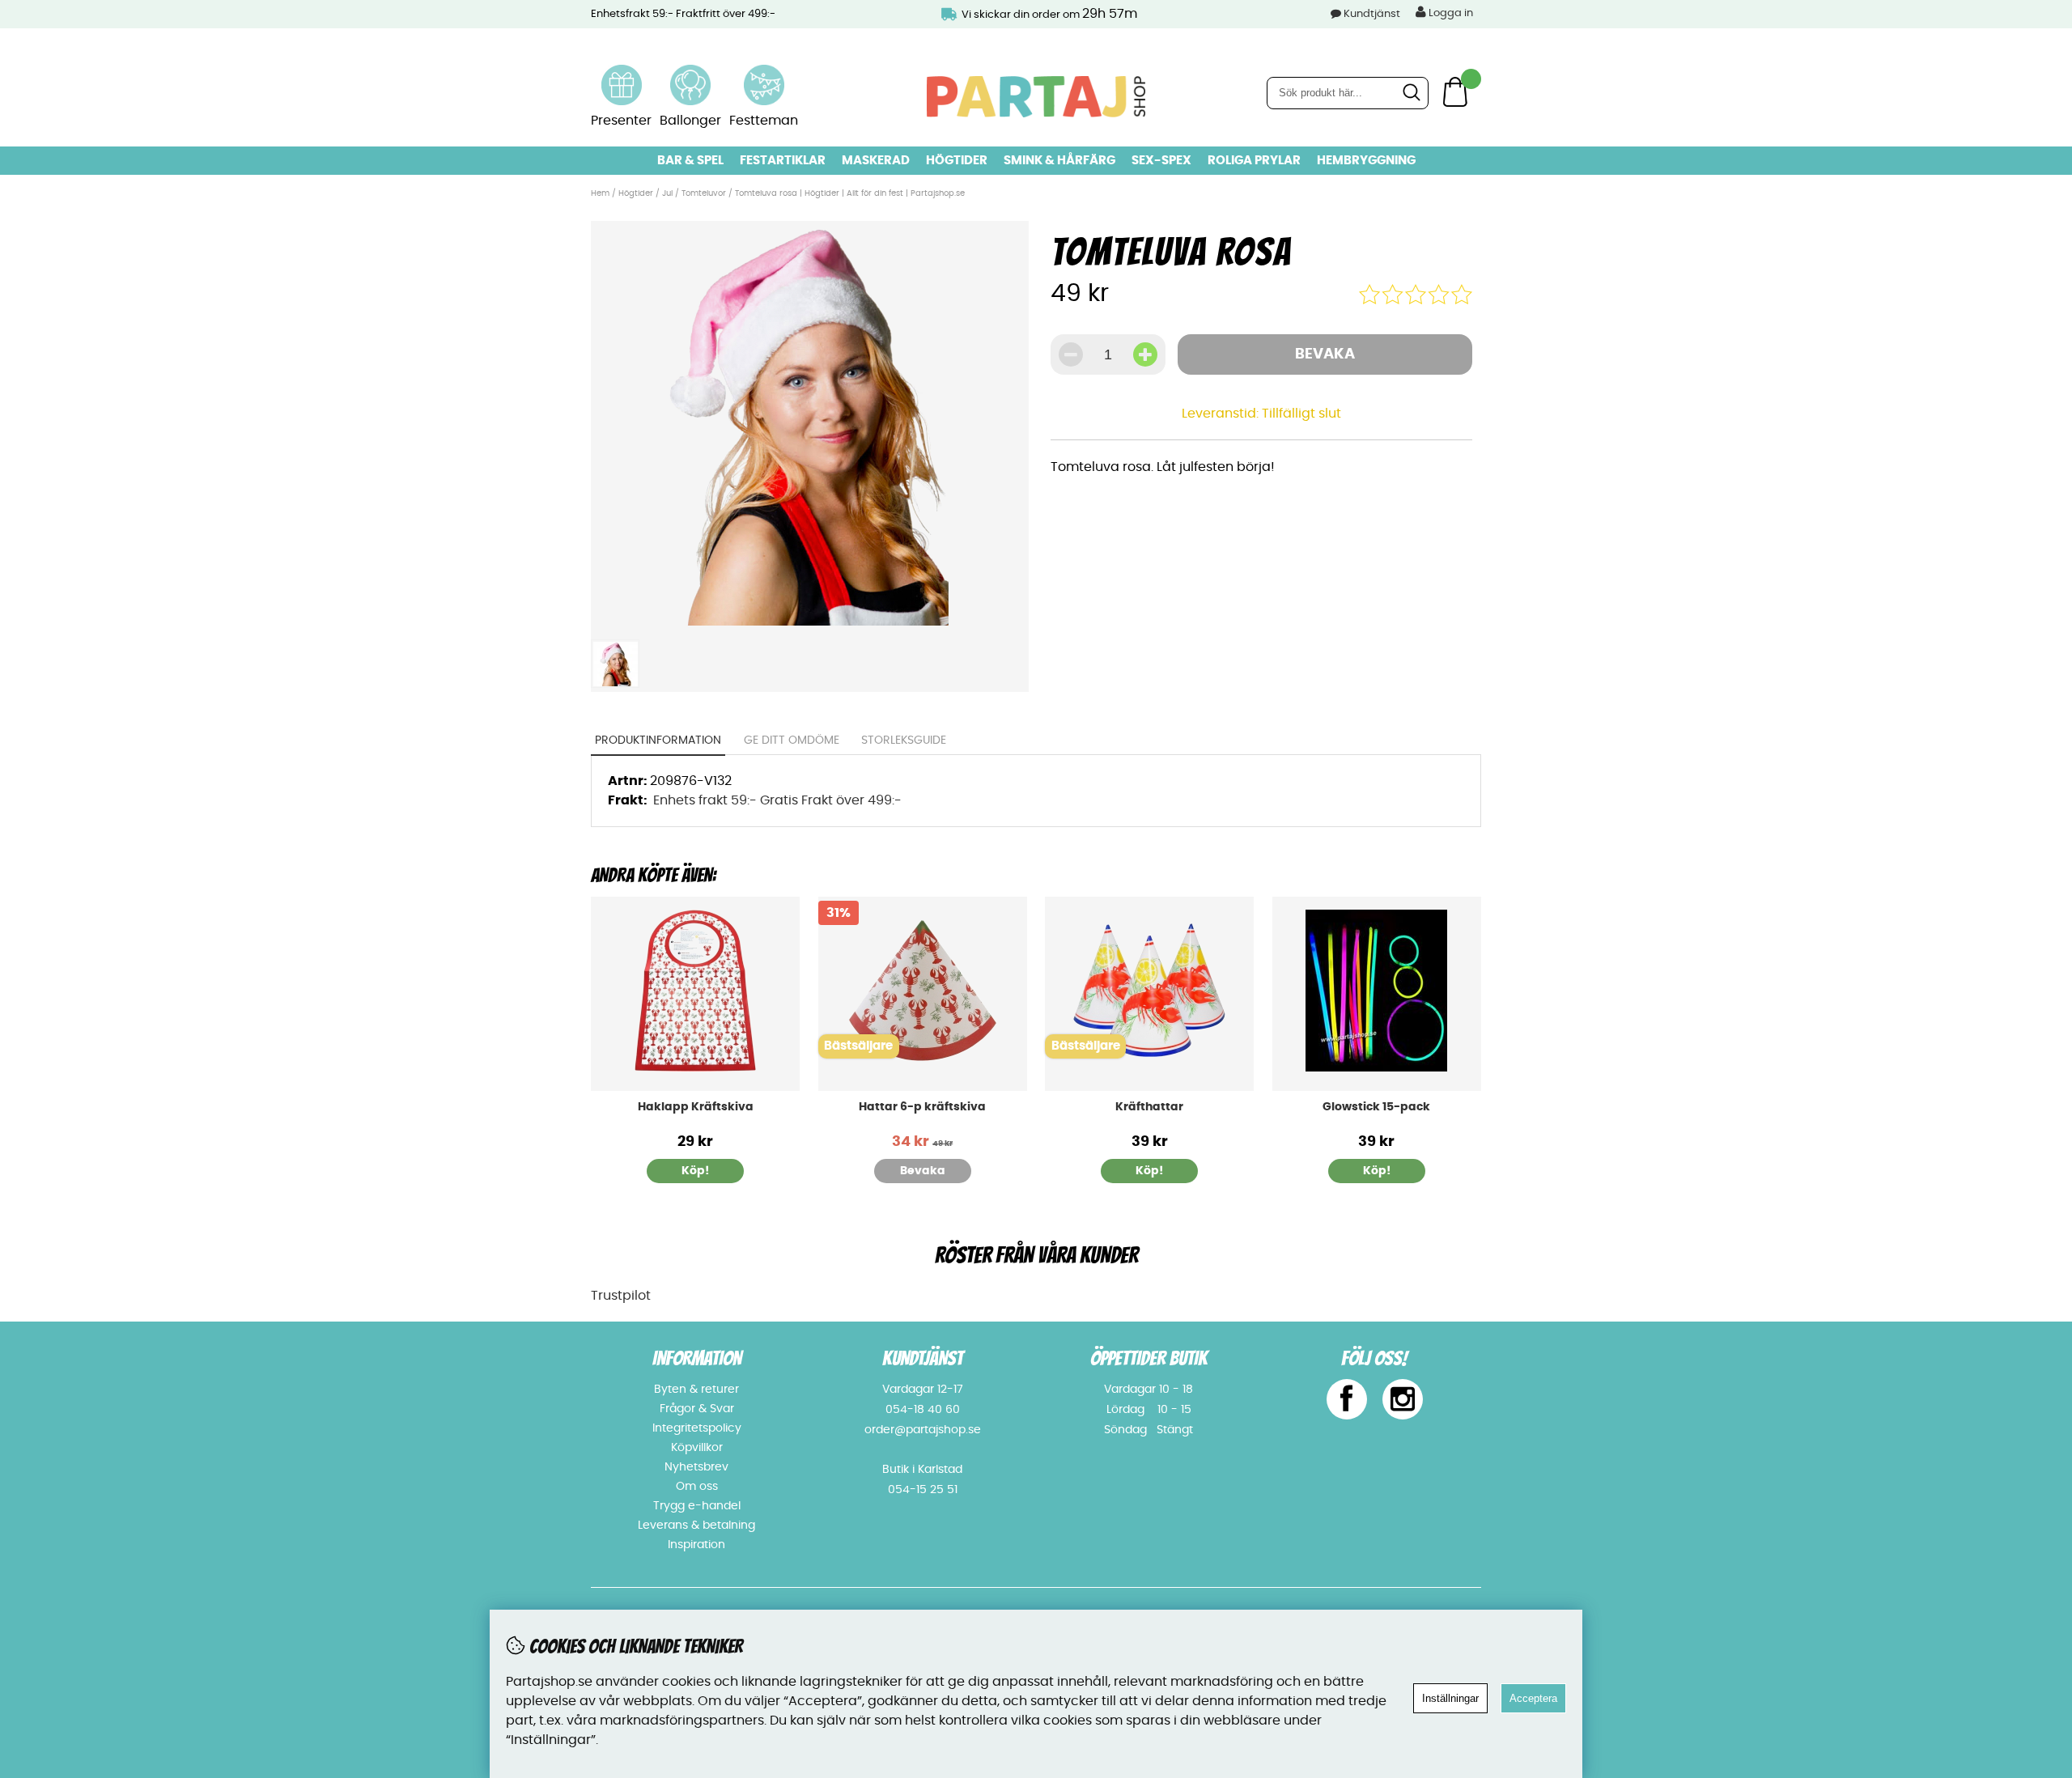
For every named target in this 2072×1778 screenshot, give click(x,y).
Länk (622, 74)
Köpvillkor (697, 1448)
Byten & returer (696, 1390)
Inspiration (696, 1545)
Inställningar (1450, 1698)
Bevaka (1325, 354)
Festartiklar (783, 161)
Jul (667, 193)
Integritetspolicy (697, 1428)
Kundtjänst (1372, 14)
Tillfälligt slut (1301, 414)
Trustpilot (621, 1296)
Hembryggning (1366, 161)
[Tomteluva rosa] (809, 622)
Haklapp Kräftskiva (696, 1107)
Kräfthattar (1149, 1107)
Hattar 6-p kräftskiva (922, 1107)
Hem (600, 193)
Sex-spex (1161, 161)
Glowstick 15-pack (1376, 1107)
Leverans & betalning (696, 1526)
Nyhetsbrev (696, 1467)
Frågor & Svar (697, 1409)
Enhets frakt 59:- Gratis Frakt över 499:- (777, 800)
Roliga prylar (1254, 161)
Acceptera (1533, 1698)
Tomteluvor (704, 193)
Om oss (697, 1487)
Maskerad (876, 161)
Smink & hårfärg (1059, 161)
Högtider (957, 161)
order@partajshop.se (923, 1430)
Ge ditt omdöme (792, 740)
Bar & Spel (690, 161)
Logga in (1450, 13)
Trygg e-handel (697, 1506)
